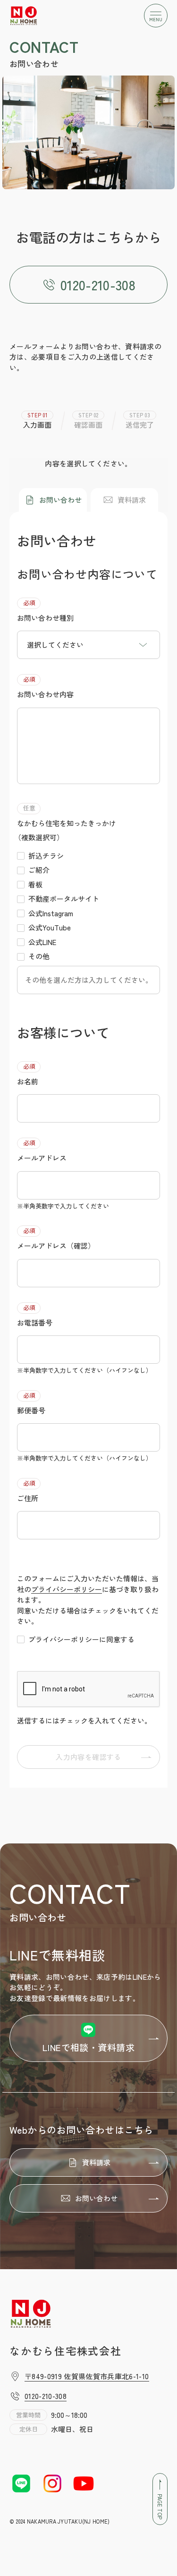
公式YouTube (50, 927)
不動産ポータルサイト (64, 899)
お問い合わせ (60, 500)
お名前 (28, 1074)
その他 (39, 956)
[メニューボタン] (156, 16)
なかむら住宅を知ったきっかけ (67, 823)
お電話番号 (35, 1315)
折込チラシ (46, 856)
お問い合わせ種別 (45, 610)
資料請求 (132, 500)
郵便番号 (31, 1403)
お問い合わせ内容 (45, 687)
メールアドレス (42, 1150)
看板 (35, 884)
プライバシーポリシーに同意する (81, 1639)
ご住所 (28, 1491)
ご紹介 (39, 870)
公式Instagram (51, 913)
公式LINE (42, 942)
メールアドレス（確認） (56, 1238)
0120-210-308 (98, 285)
